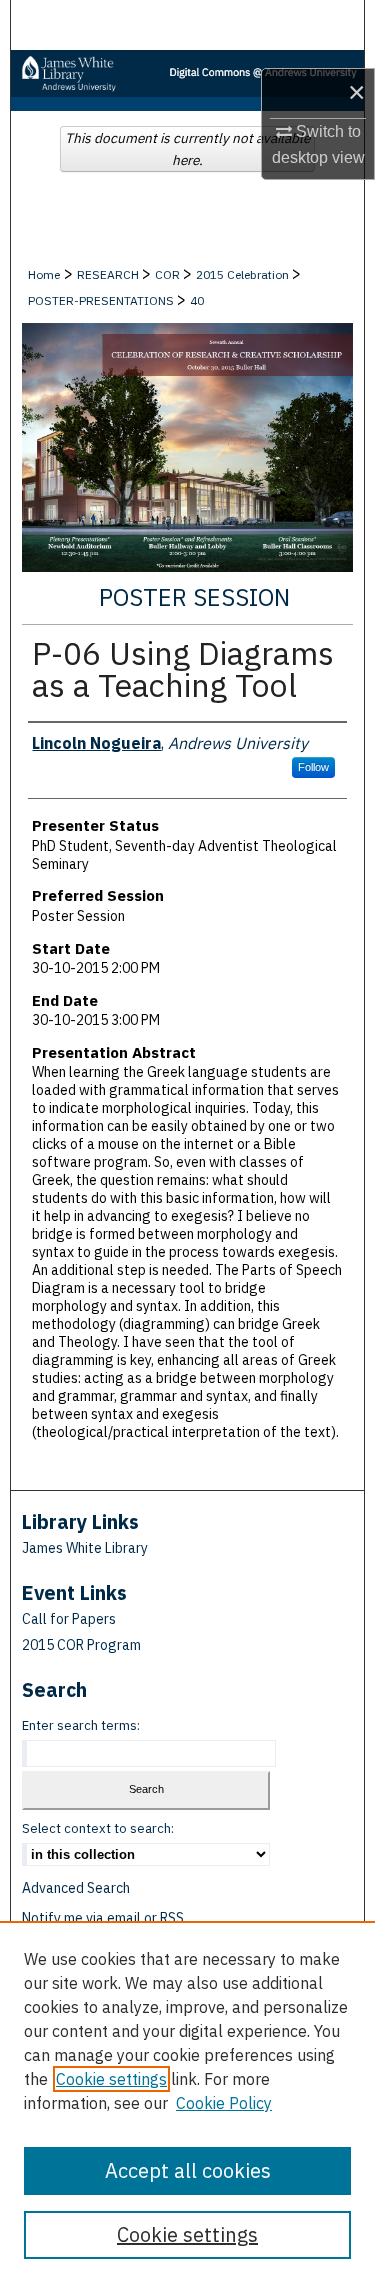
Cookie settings (111, 2079)
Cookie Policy (224, 2103)
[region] (187, 2102)
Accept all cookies (188, 2170)
